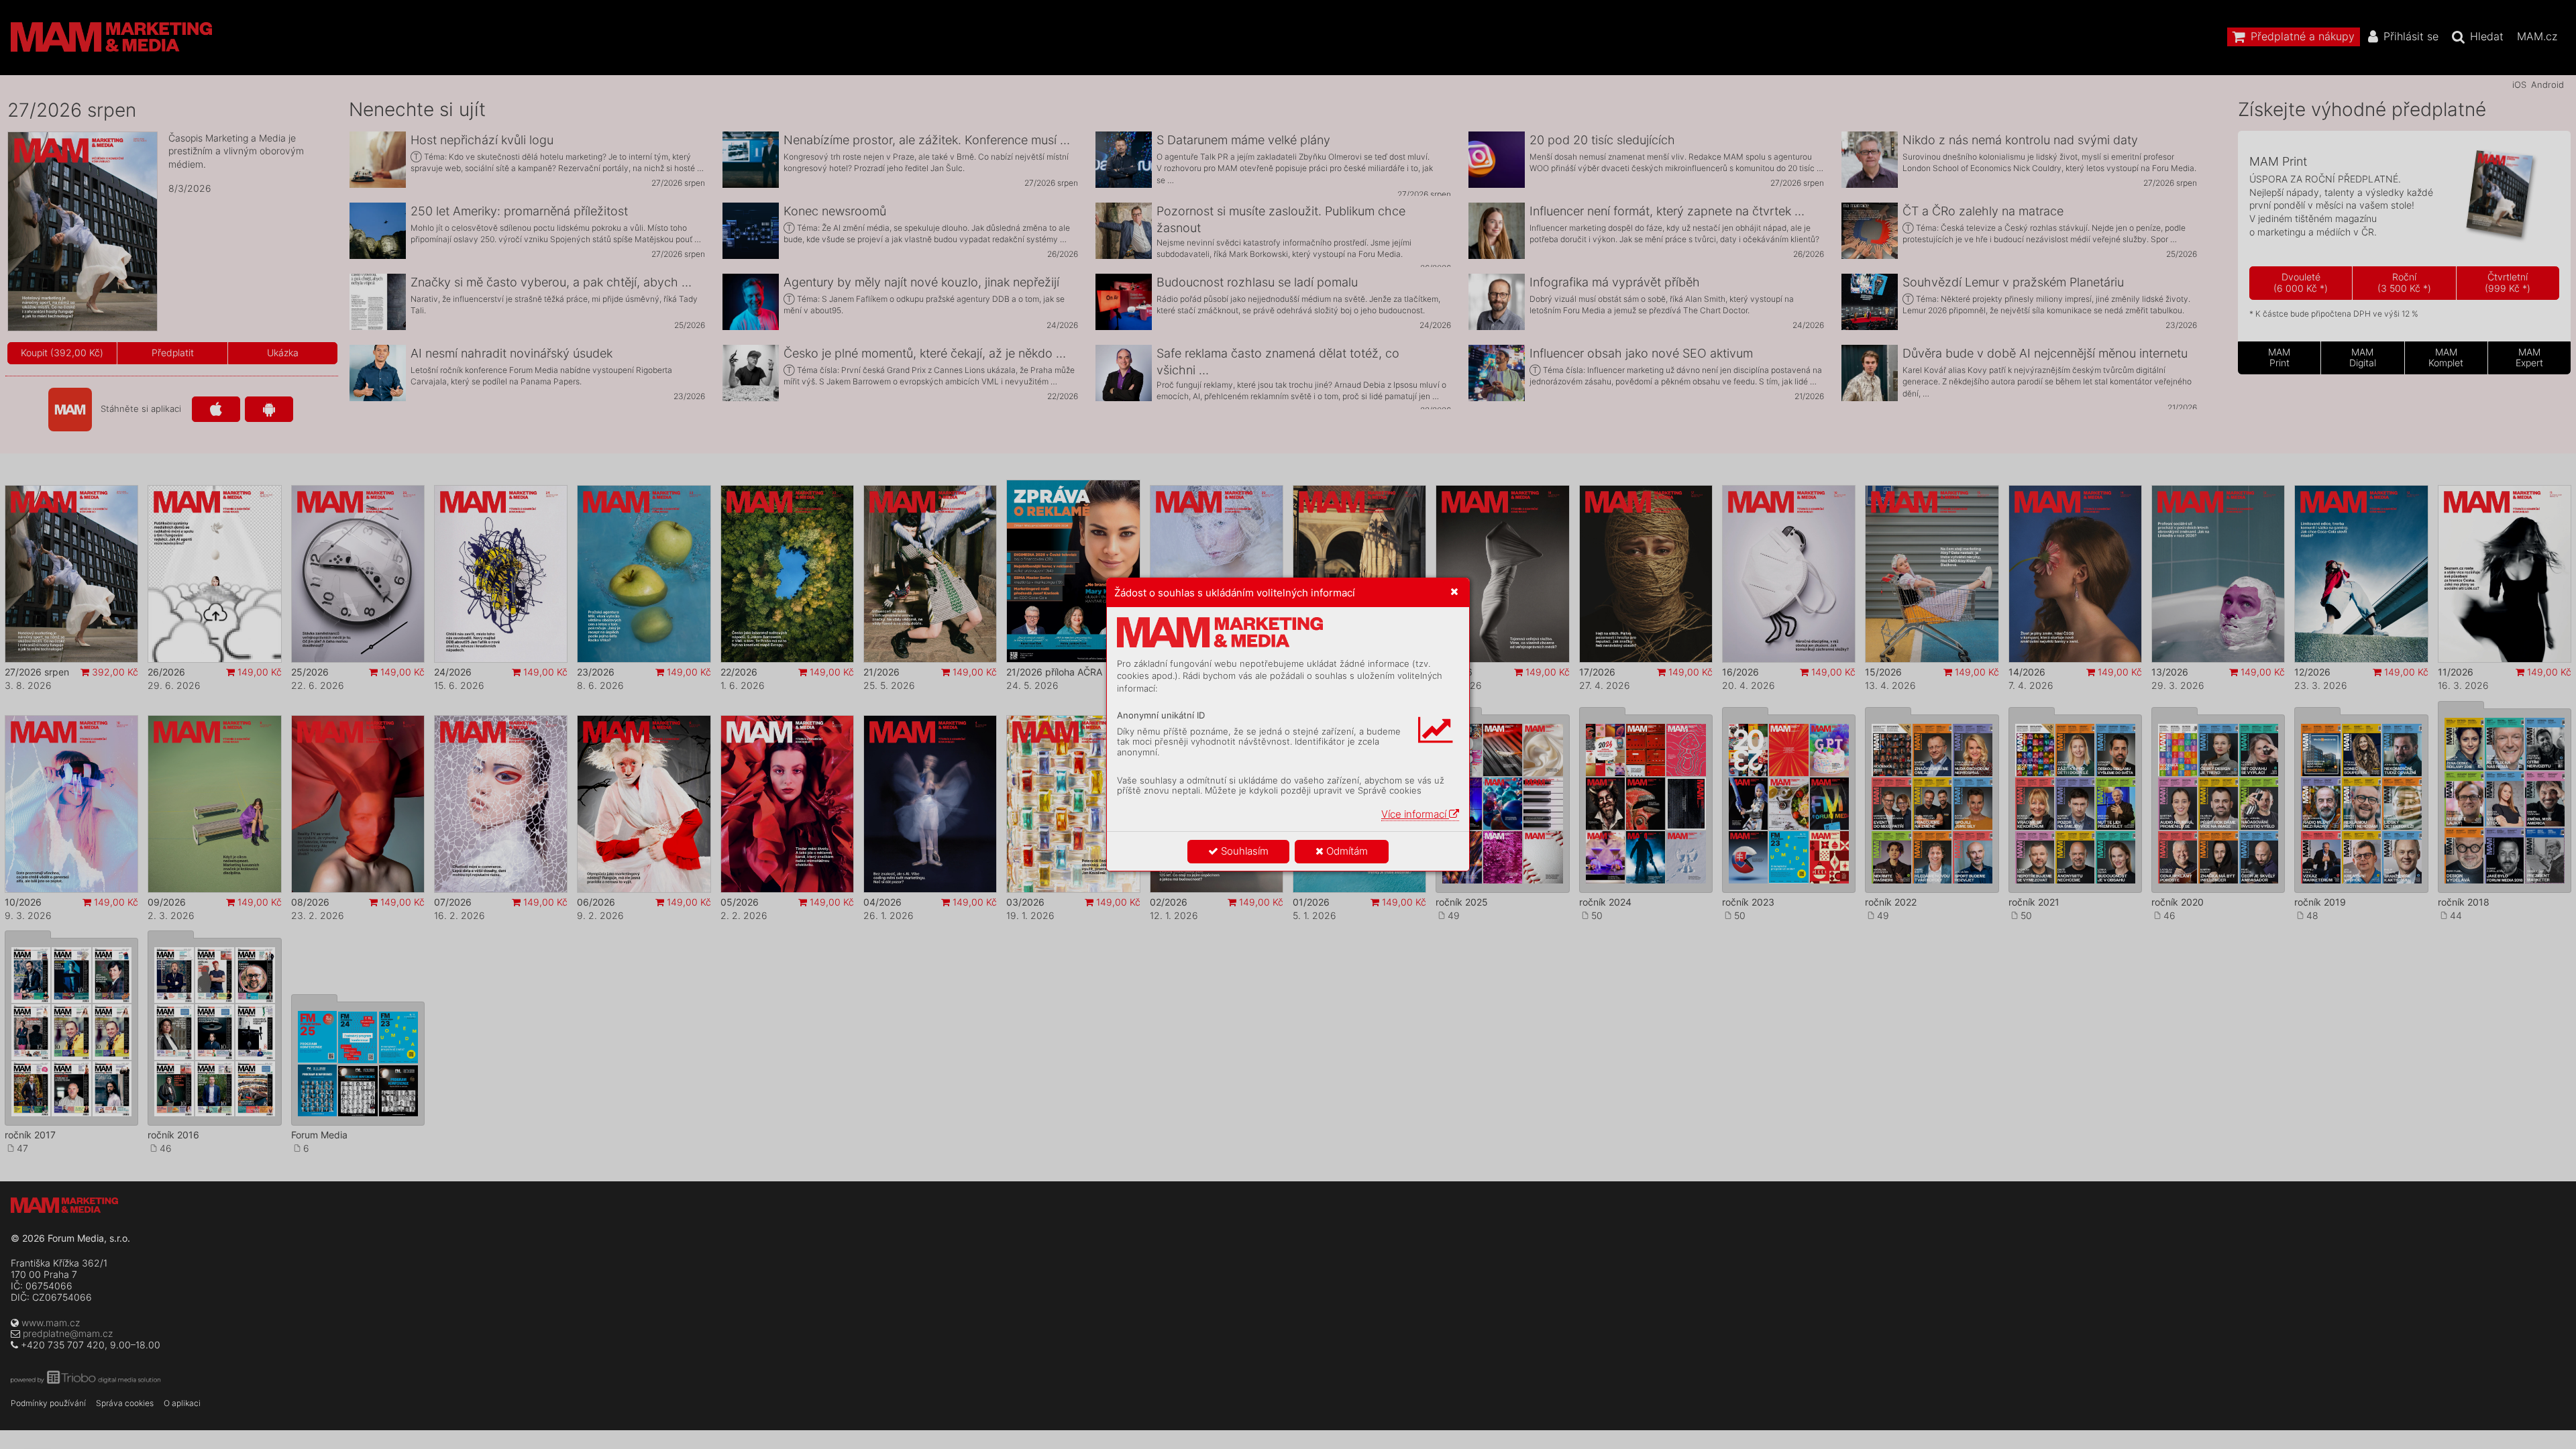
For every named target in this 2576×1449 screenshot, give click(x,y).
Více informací (1415, 814)
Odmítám (1346, 851)
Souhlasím (1243, 851)
